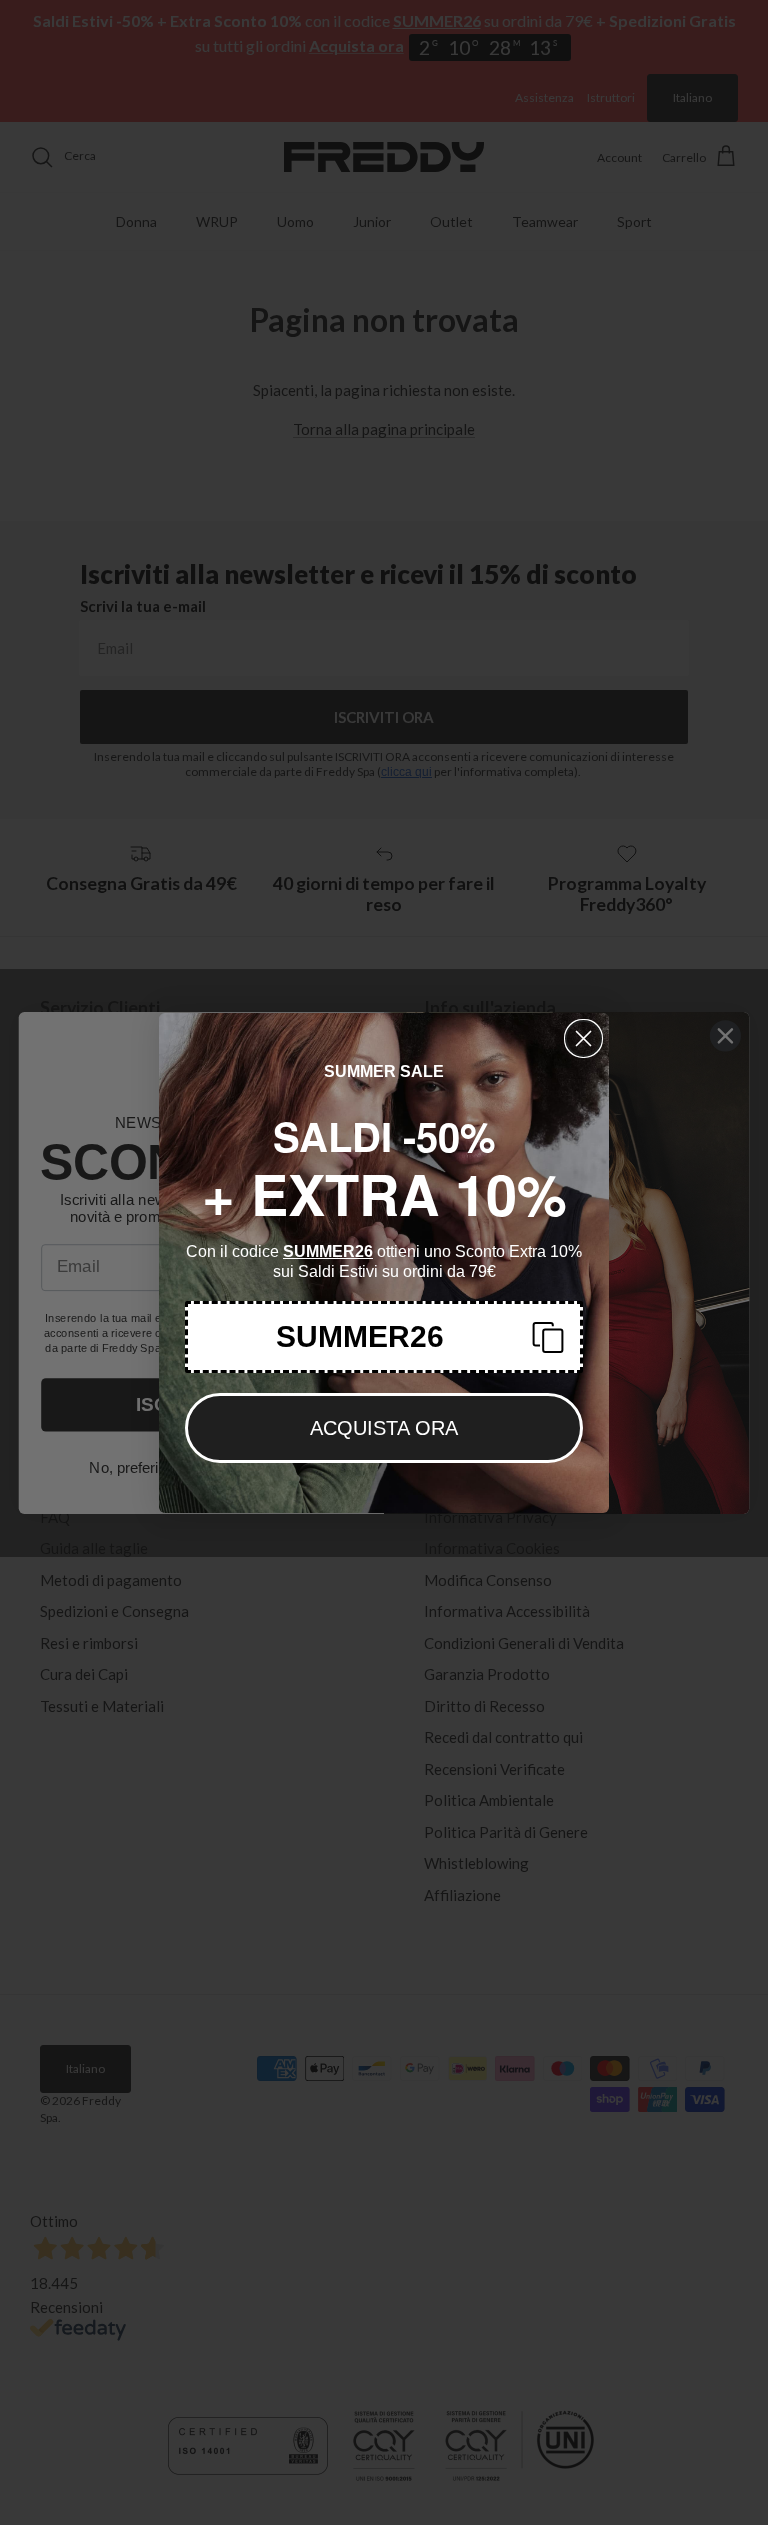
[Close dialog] (583, 1038)
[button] (384, 1337)
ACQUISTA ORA (384, 1428)
